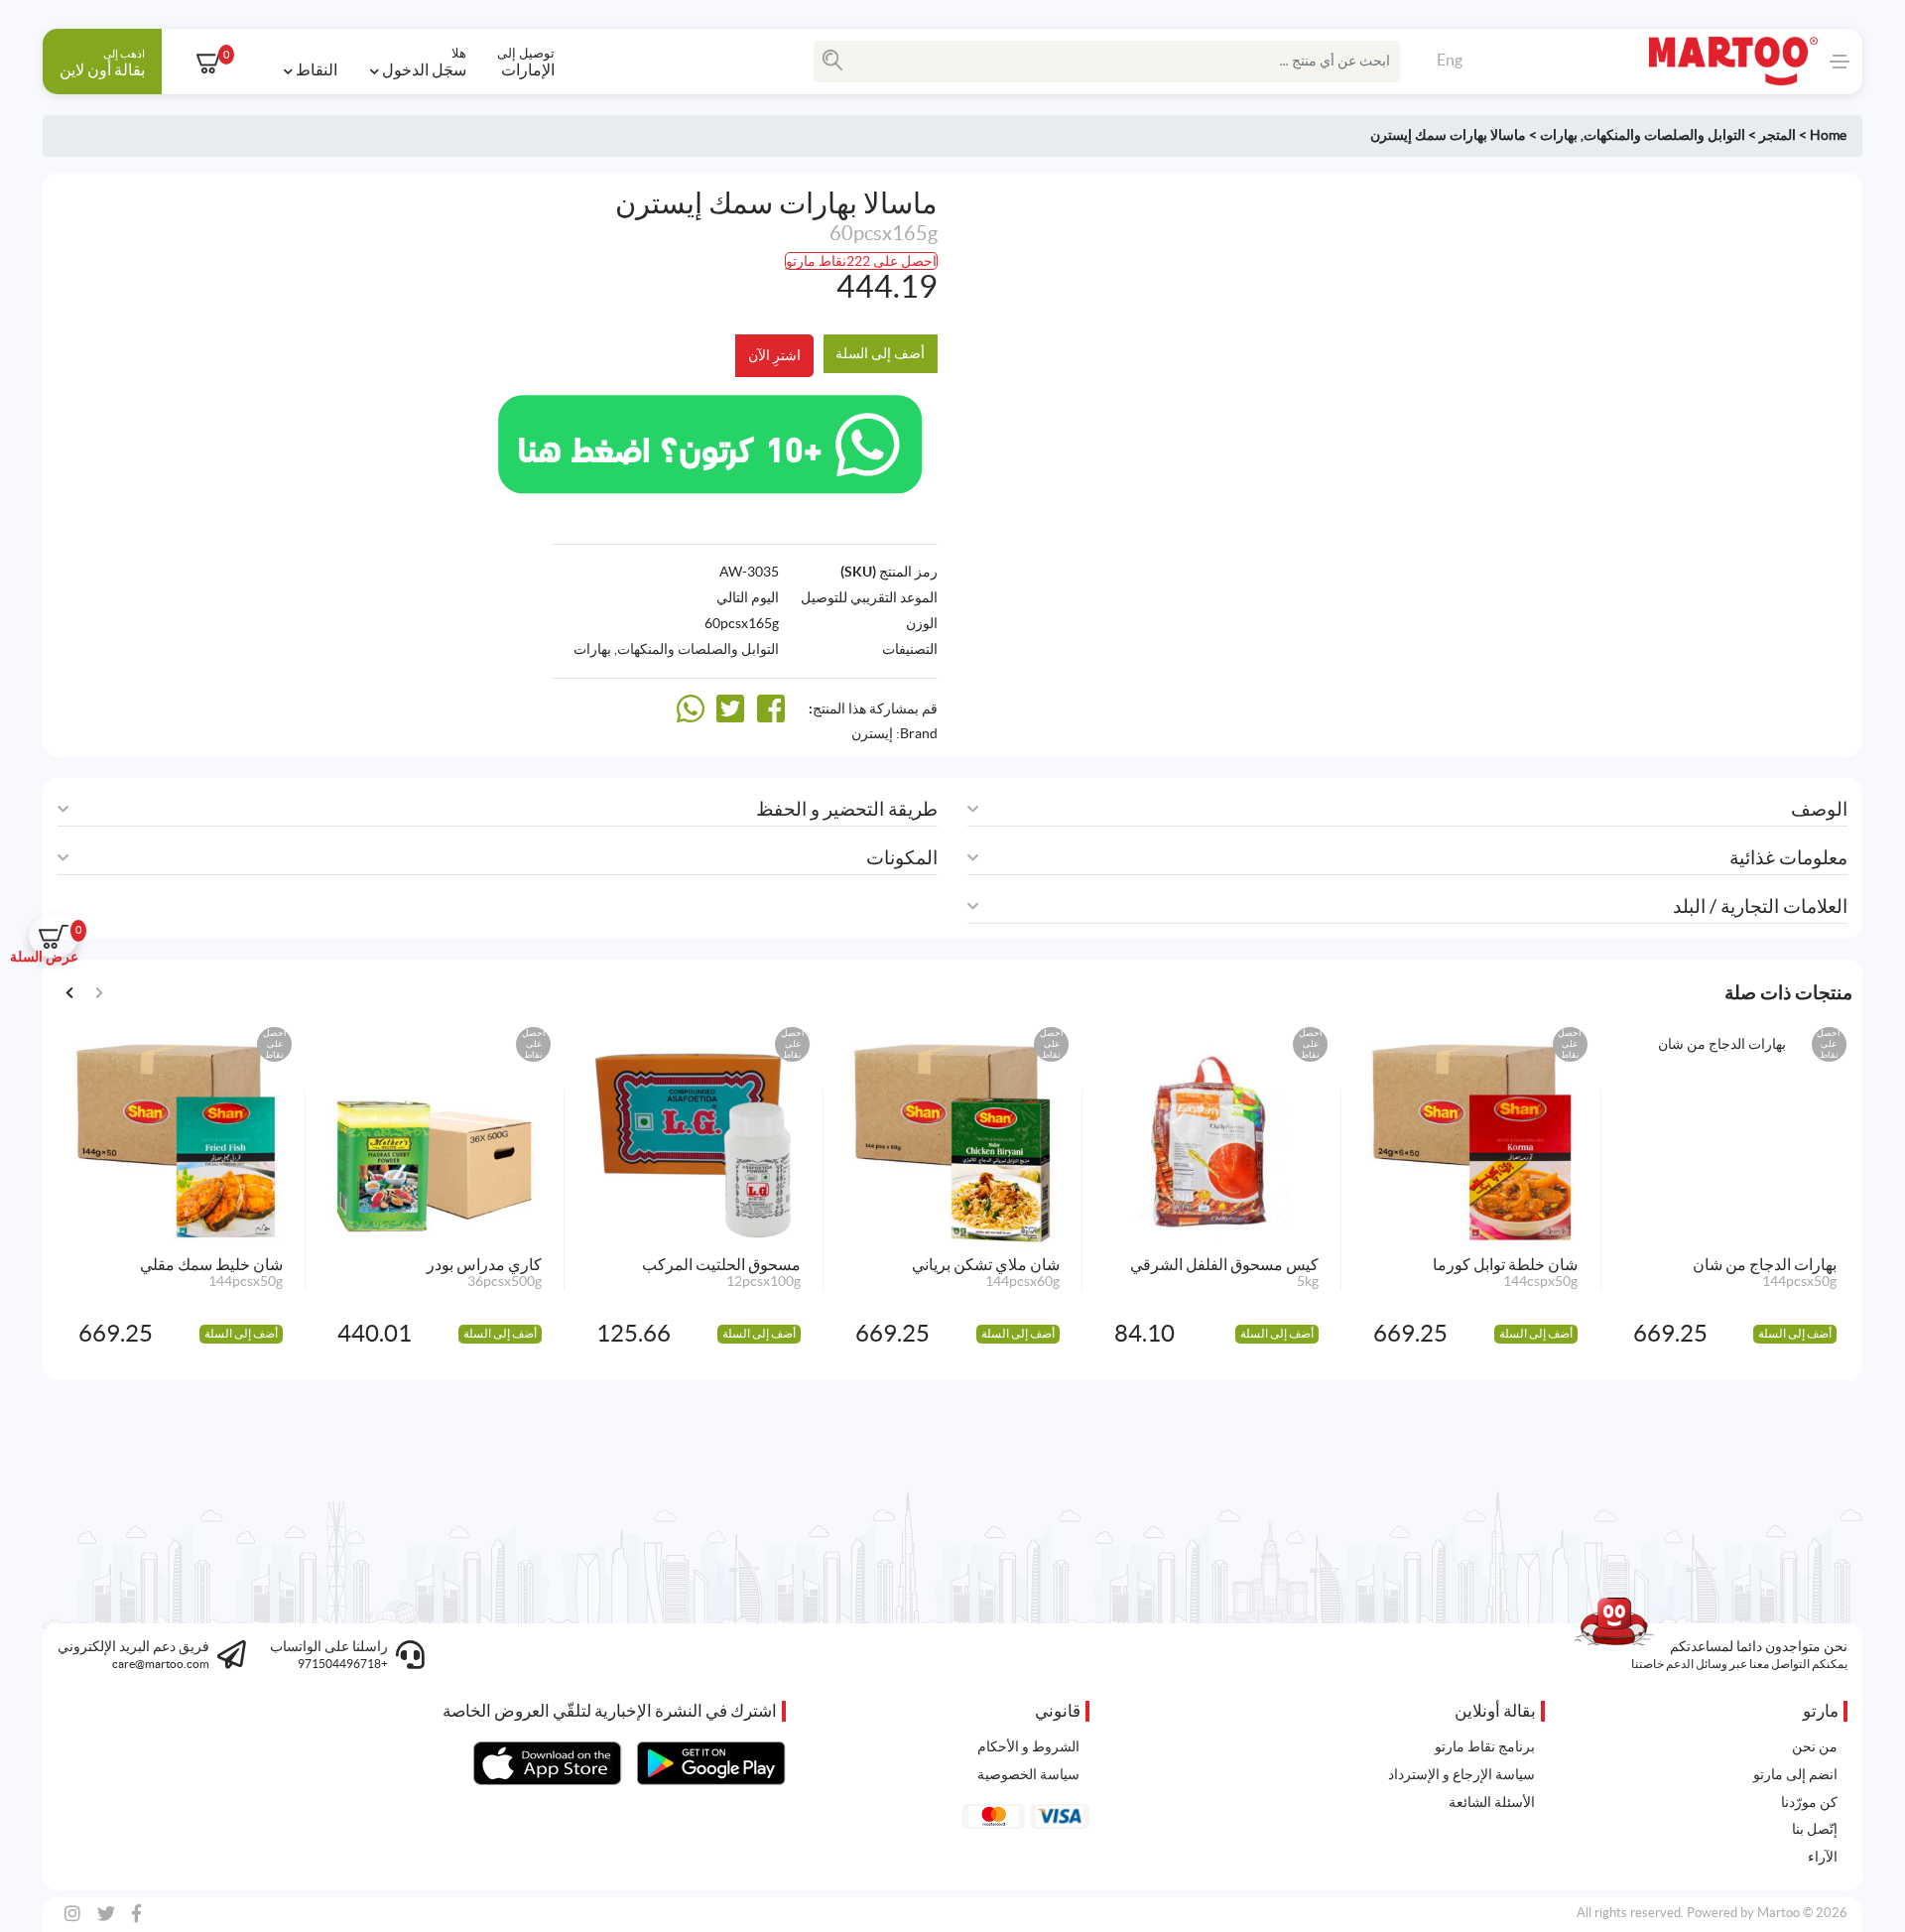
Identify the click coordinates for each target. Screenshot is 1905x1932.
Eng (1450, 60)
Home (1828, 135)
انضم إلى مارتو (1795, 1774)
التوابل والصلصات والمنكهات (1664, 135)
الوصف (1819, 809)
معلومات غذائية (1788, 858)
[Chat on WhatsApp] (710, 442)
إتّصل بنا (1815, 1829)
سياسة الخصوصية (1028, 1774)
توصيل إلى (526, 62)
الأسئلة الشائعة (1492, 1802)
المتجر (1778, 135)
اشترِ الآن (774, 355)
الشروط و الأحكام (1028, 1746)
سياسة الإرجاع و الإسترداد (1461, 1774)
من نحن (1815, 1746)
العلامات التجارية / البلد (1760, 906)
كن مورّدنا (1809, 1802)
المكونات (902, 858)
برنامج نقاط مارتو (1485, 1746)
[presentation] (70, 991)
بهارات (1559, 135)
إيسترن (872, 733)
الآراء (1823, 1857)
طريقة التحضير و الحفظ (847, 809)
